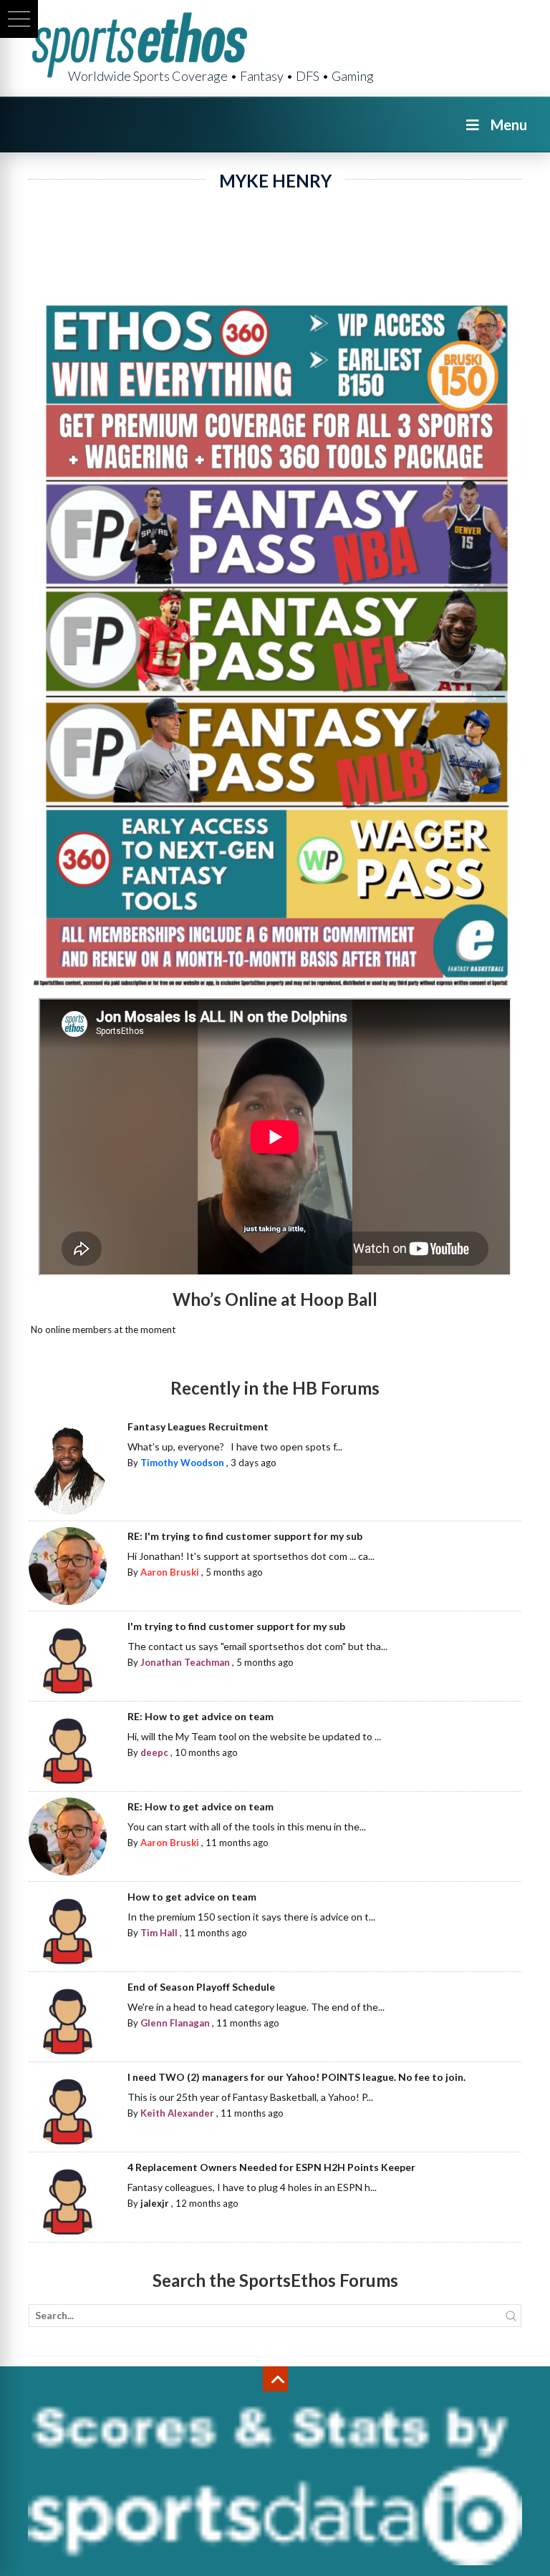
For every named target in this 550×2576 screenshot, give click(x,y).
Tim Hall (159, 1933)
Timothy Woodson (182, 1463)
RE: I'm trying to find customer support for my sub (245, 1536)
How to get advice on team (192, 1897)
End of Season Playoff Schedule (201, 1987)
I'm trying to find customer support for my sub (236, 1626)
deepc (154, 1752)
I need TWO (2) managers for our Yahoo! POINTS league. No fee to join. (296, 2077)
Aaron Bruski (170, 1572)
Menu (509, 125)
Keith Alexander (177, 2113)
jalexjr (155, 2203)
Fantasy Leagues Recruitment (198, 1426)
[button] (19, 19)
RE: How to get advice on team (201, 1716)
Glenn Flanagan (175, 2023)
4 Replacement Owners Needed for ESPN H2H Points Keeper (271, 2167)
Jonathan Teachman (185, 1662)
